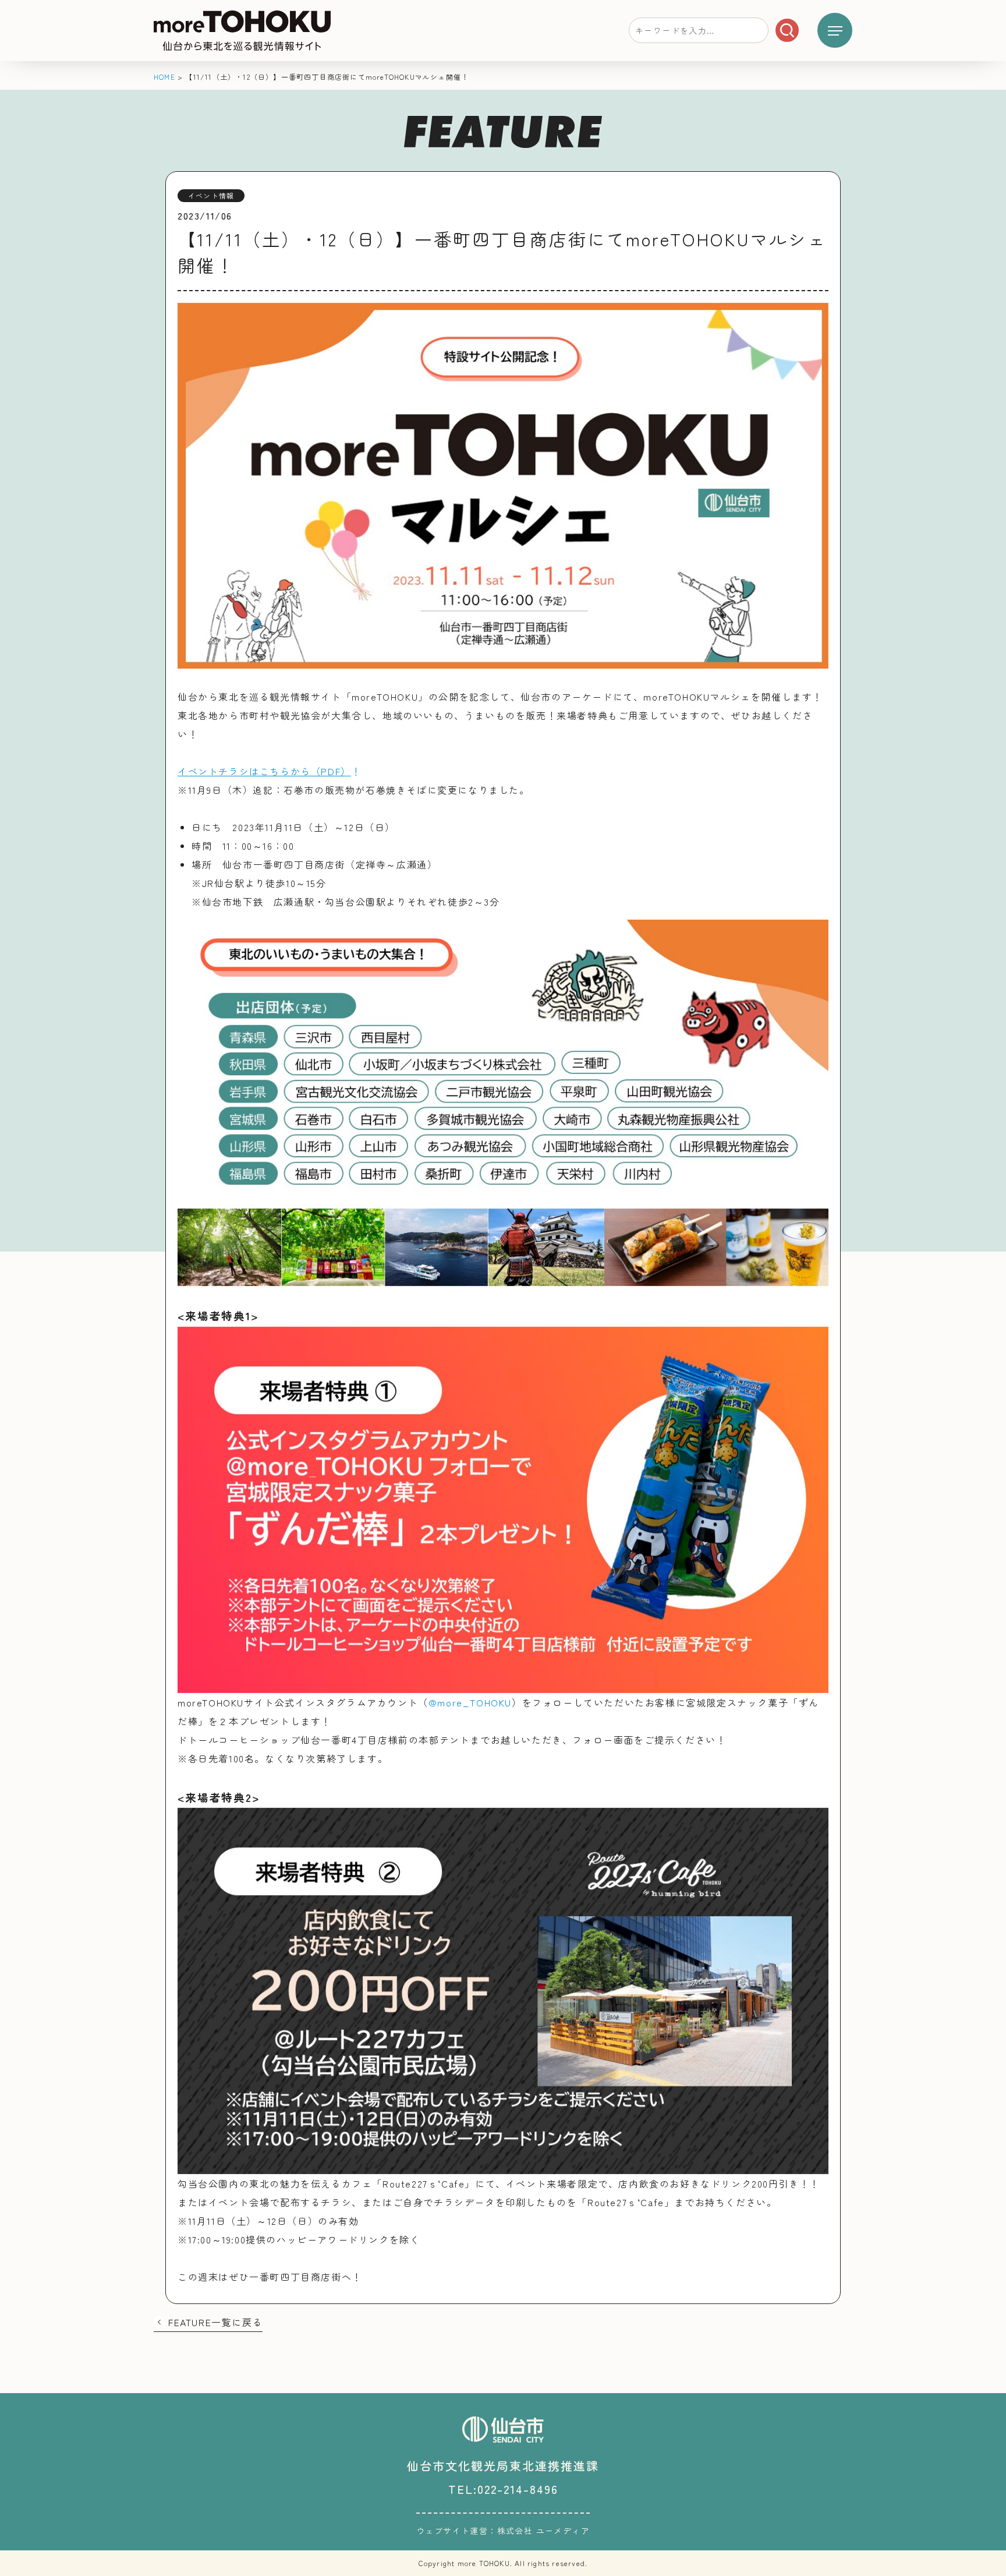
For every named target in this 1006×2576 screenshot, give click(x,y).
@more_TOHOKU (470, 1702)
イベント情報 (211, 195)
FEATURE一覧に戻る (215, 2322)
